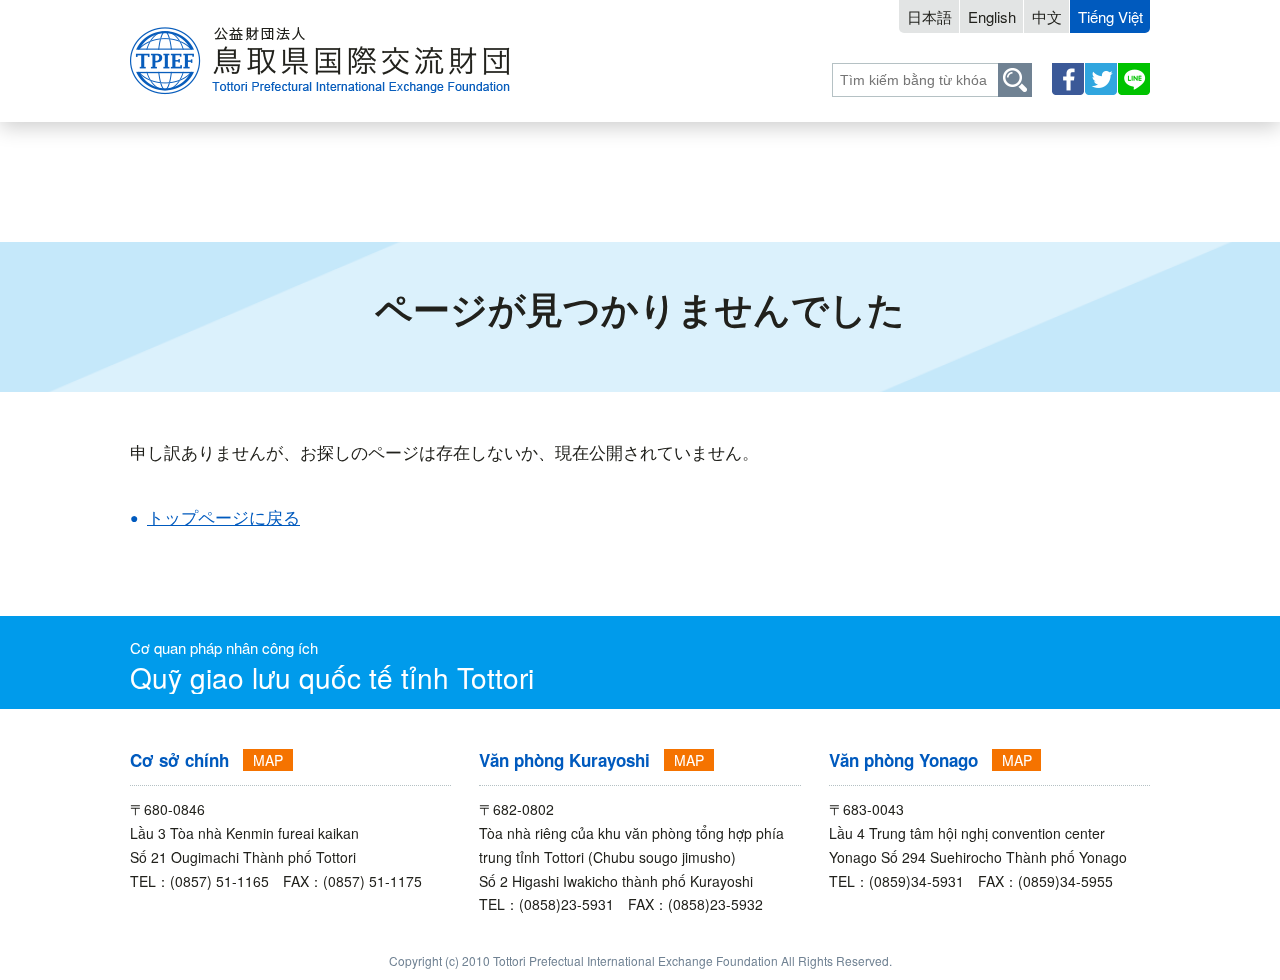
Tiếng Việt (1110, 16)
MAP (268, 760)
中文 (1047, 16)
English (992, 16)
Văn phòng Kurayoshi (564, 760)
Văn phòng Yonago (903, 760)
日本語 (929, 16)
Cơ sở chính (179, 760)
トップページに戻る (223, 516)
